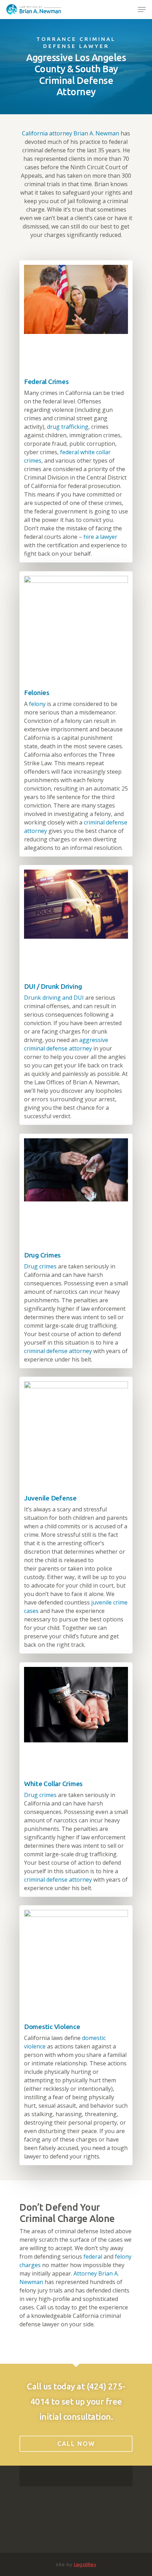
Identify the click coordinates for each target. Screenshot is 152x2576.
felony (37, 704)
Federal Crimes (46, 382)
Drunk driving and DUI (54, 998)
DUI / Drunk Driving (53, 986)
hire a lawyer (100, 537)
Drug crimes (40, 1266)
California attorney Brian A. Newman (71, 133)
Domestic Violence (52, 2027)
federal (93, 2257)
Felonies (37, 693)
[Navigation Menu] (142, 10)
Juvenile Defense (50, 1498)
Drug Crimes (42, 1255)
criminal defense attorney (58, 1351)
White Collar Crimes (53, 1784)
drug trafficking (68, 427)
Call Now (76, 2443)
